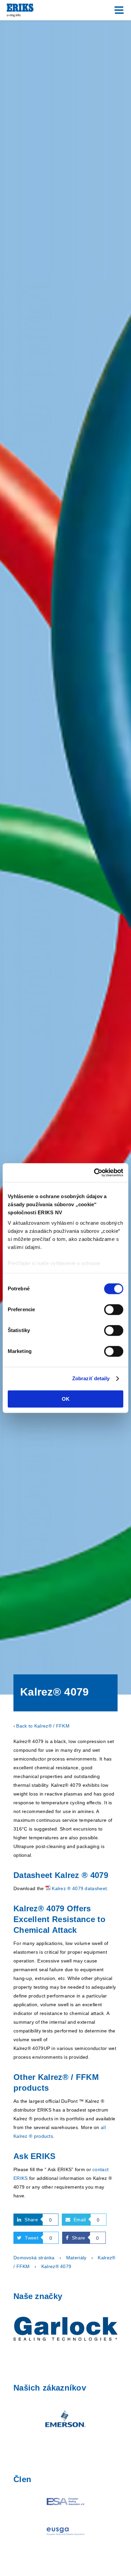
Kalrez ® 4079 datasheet (79, 1888)
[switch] (114, 1310)
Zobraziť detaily (91, 1378)
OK (66, 1399)
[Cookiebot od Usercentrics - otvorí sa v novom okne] (94, 1173)
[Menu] (119, 10)
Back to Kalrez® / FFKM (43, 1726)
